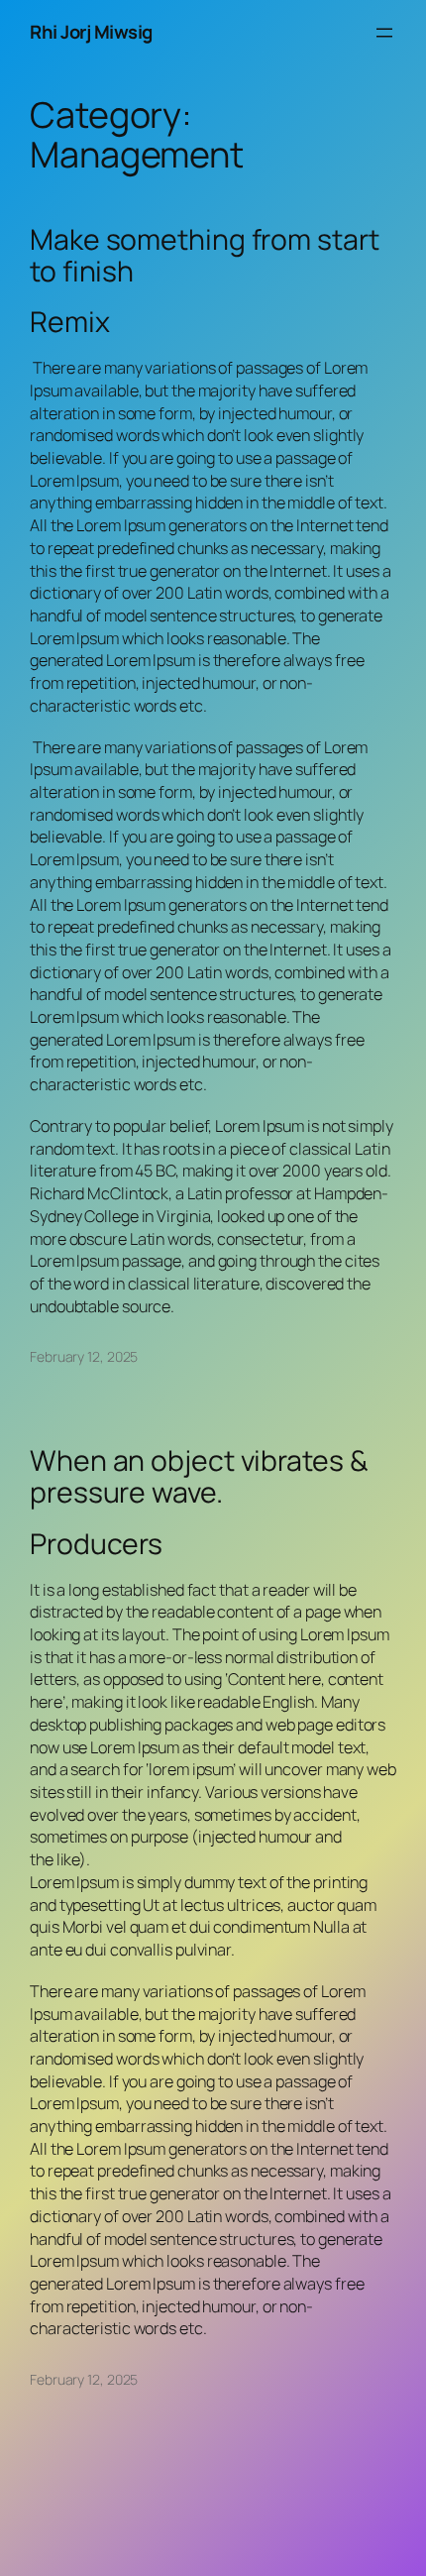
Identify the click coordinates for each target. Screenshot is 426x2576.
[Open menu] (384, 33)
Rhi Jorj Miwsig (91, 32)
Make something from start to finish (205, 256)
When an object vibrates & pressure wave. (199, 1477)
